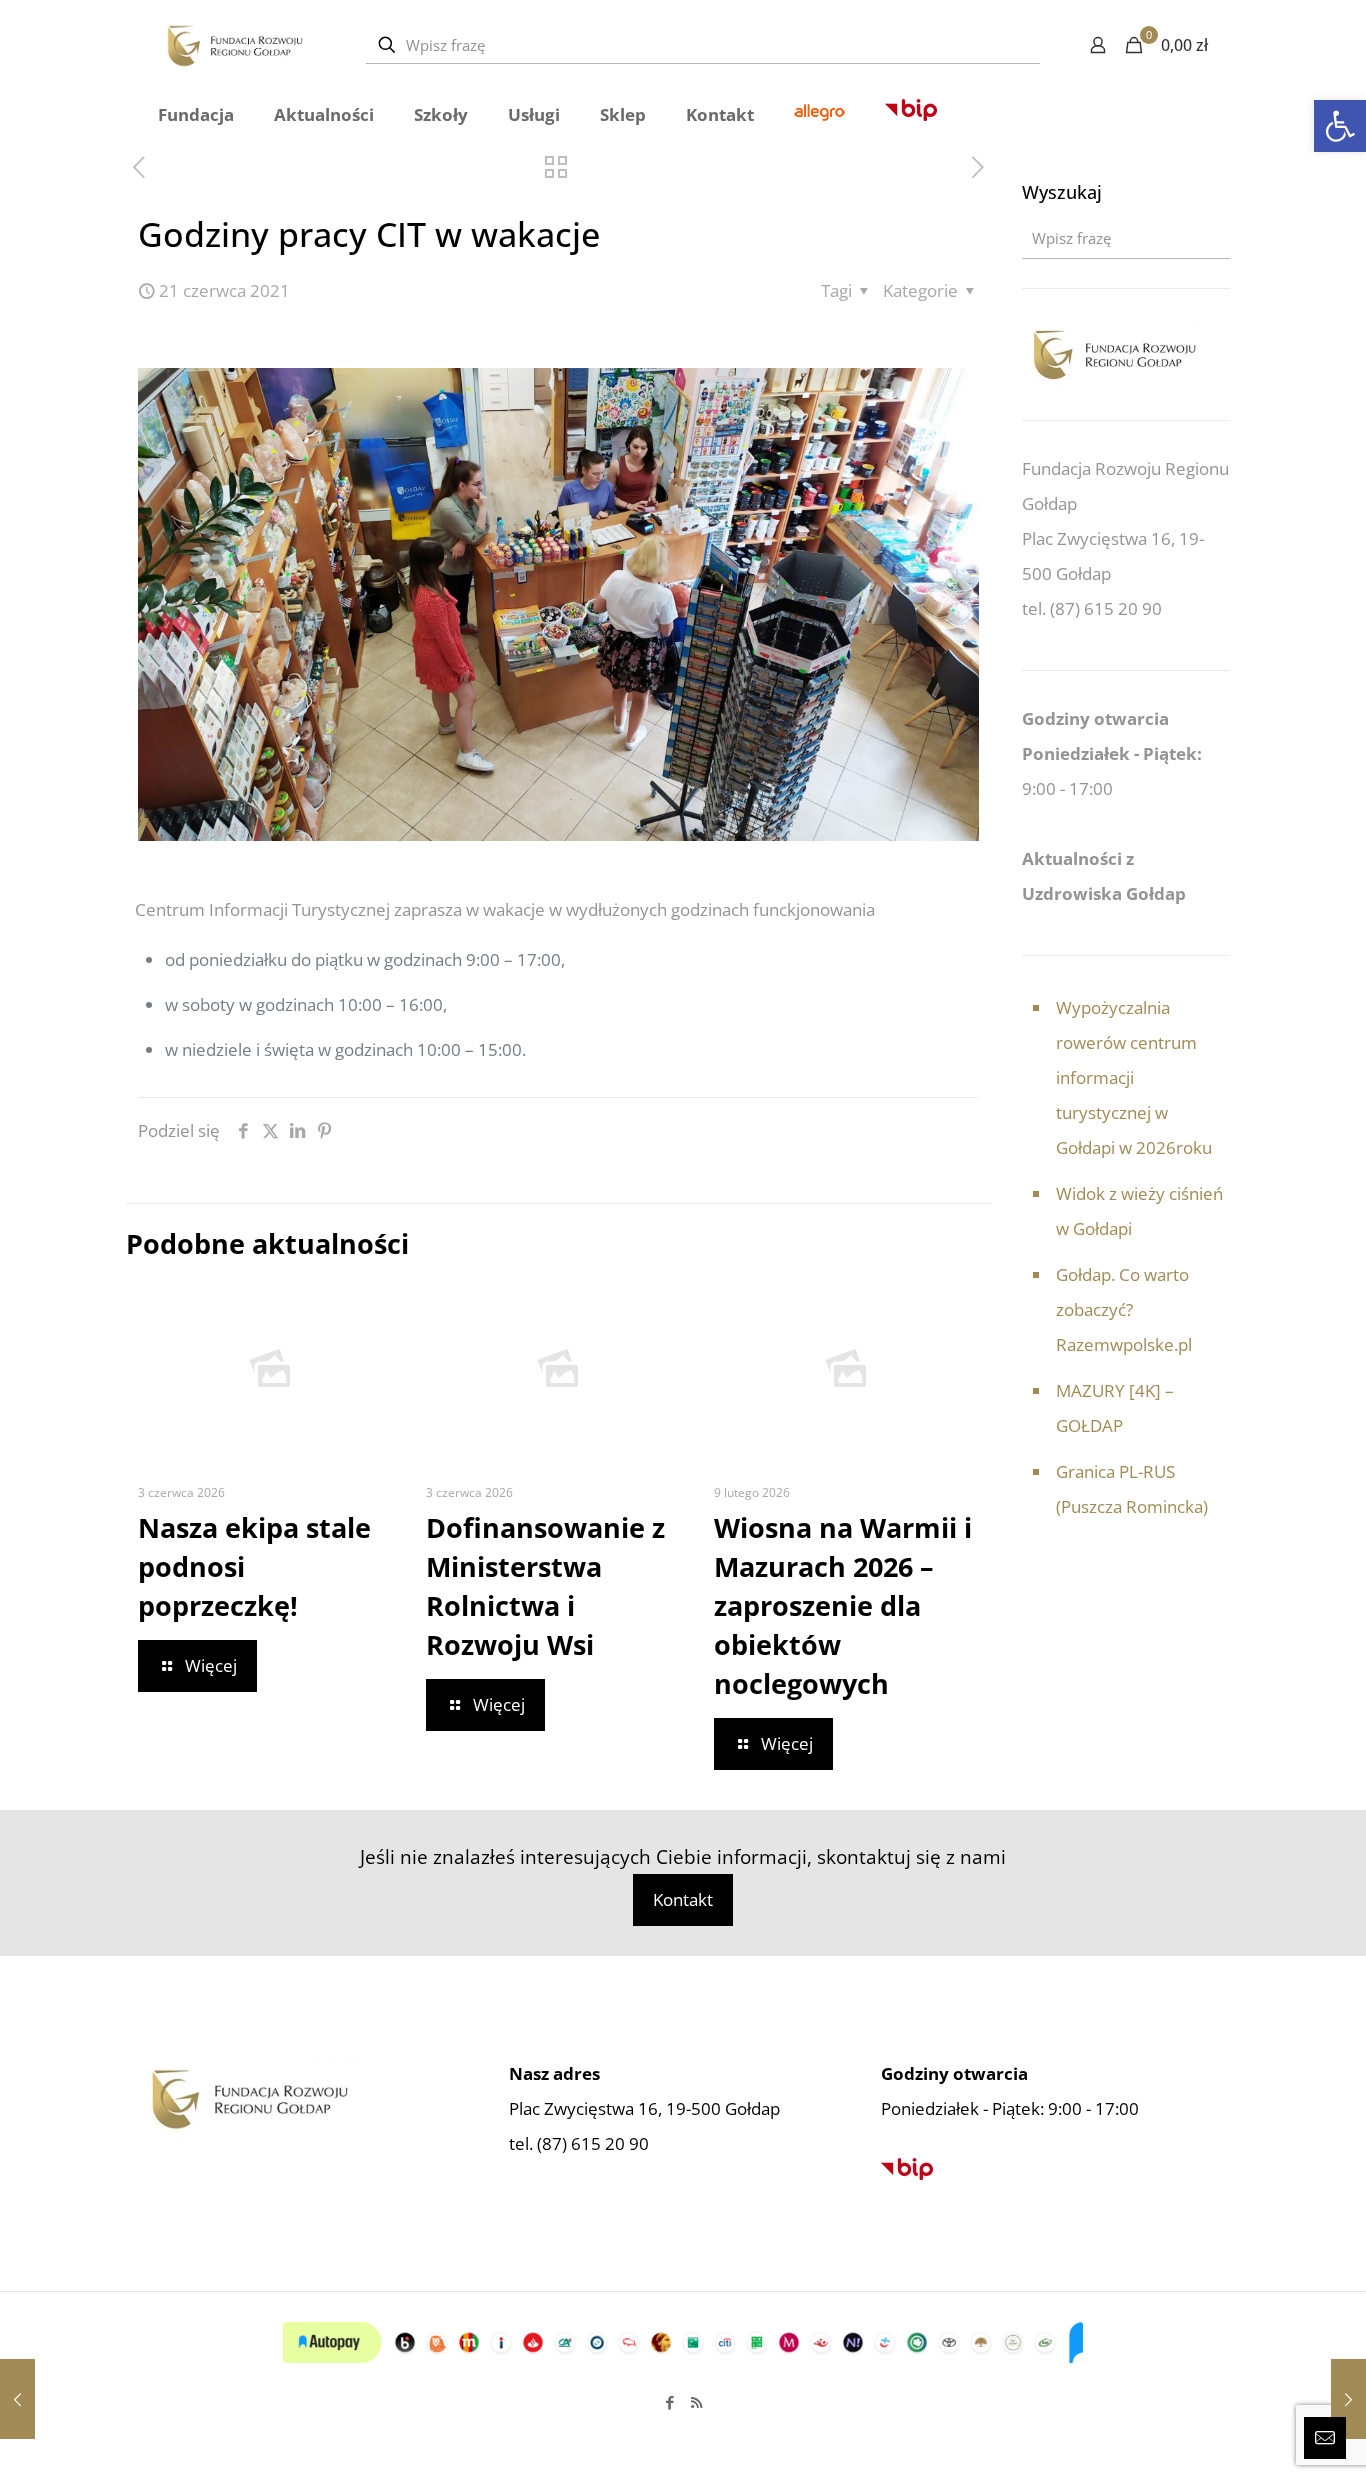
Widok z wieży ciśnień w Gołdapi (1139, 1211)
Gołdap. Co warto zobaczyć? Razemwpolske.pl (1124, 1309)
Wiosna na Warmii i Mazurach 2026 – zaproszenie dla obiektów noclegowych (843, 1605)
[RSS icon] (696, 2402)
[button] (1340, 126)
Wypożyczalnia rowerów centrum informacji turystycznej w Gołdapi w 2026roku (1134, 1077)
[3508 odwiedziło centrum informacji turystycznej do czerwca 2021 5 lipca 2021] (1348, 2399)
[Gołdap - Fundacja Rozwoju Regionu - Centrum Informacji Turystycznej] (234, 45)
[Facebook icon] (669, 2402)
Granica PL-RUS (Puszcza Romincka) (1132, 1489)
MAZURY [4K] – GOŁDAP (1115, 1408)
